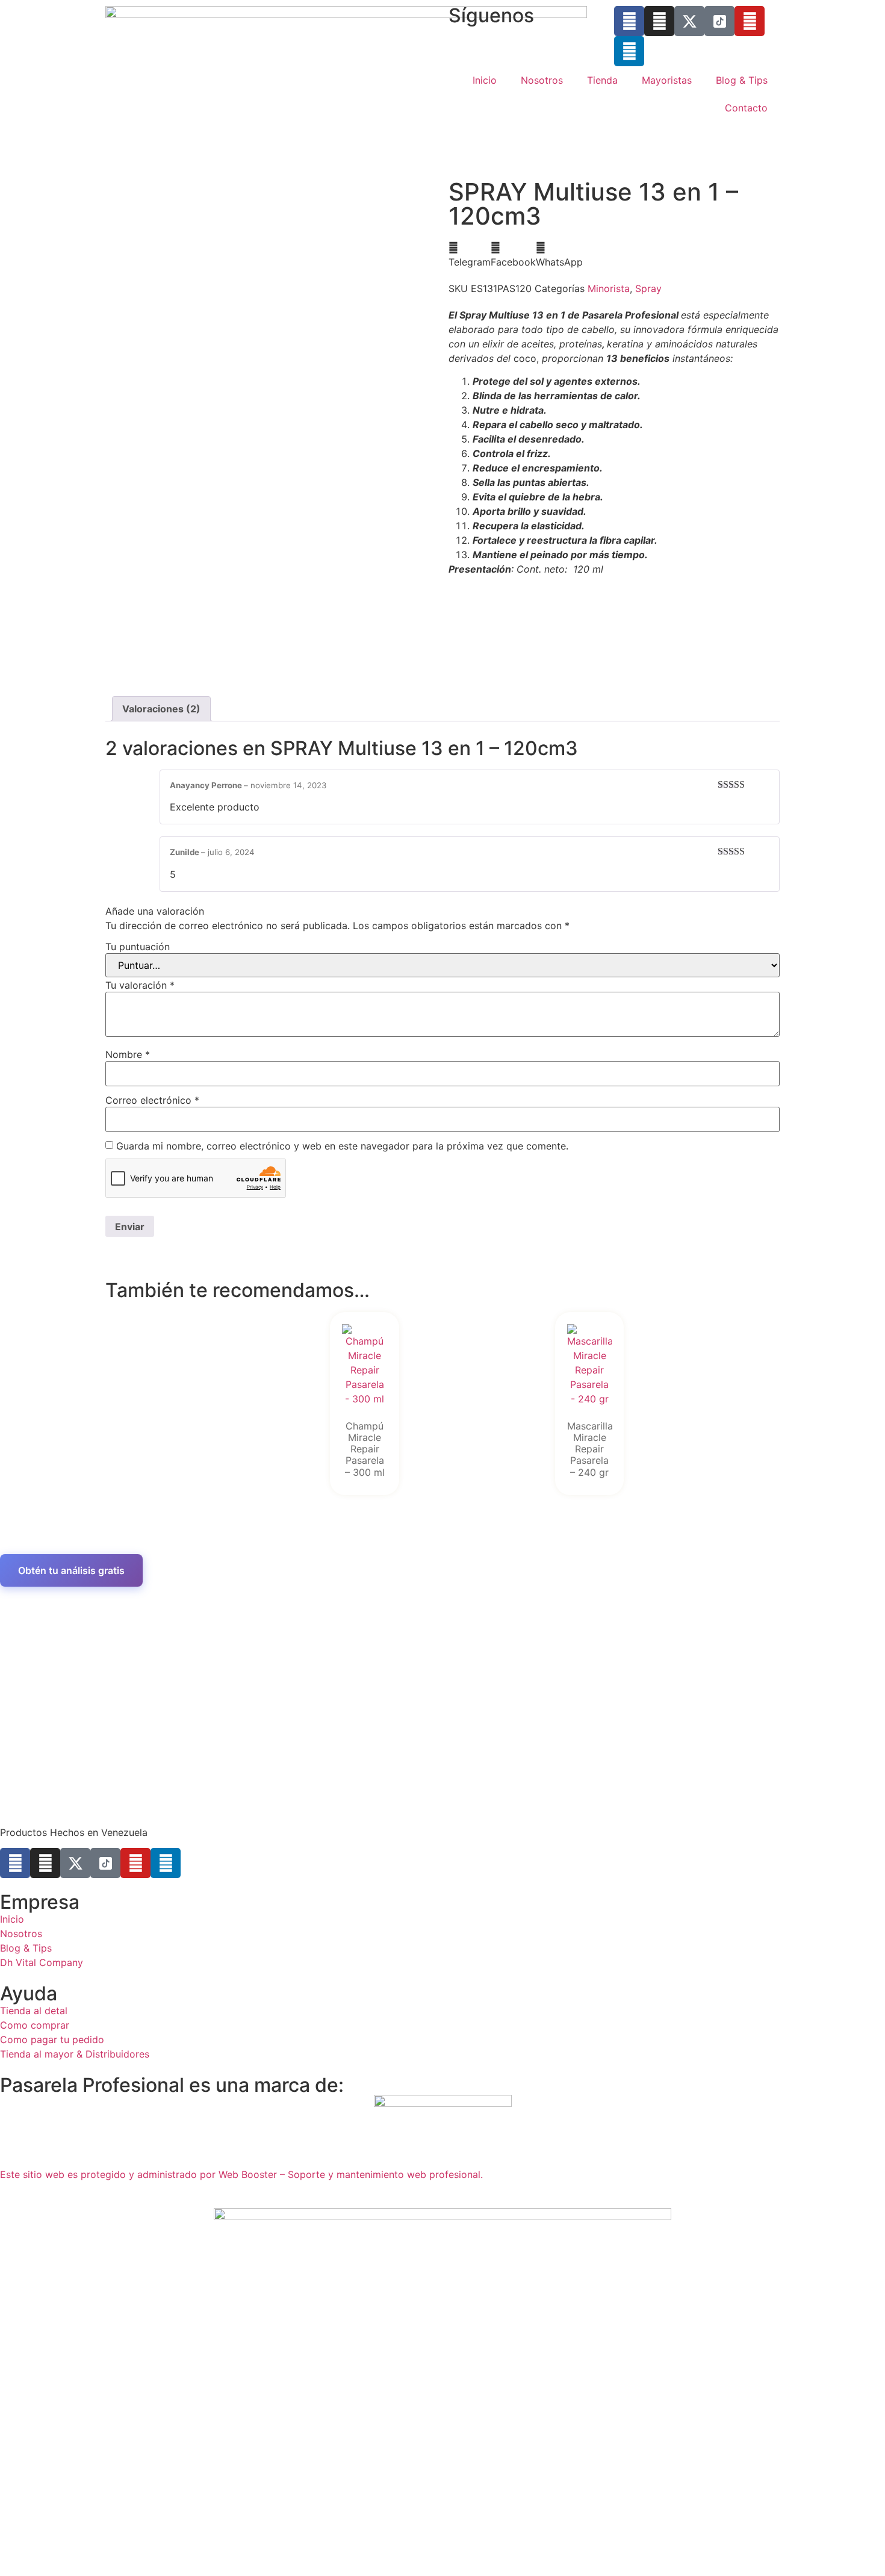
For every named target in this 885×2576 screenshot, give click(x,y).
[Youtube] (750, 21)
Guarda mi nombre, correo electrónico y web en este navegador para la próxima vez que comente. (342, 1146)
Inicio (485, 80)
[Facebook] (629, 21)
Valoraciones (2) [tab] (161, 709)
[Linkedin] (629, 51)
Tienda (602, 80)
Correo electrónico (152, 1100)
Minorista (609, 288)
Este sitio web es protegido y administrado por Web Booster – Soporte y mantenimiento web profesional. (241, 2174)
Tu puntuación (138, 947)
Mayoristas (667, 80)
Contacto (746, 108)
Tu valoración (140, 985)
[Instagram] (659, 21)
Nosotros (542, 80)
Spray (648, 288)
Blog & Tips (742, 80)
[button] (470, 255)
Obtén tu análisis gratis (71, 1570)
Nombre (128, 1054)
